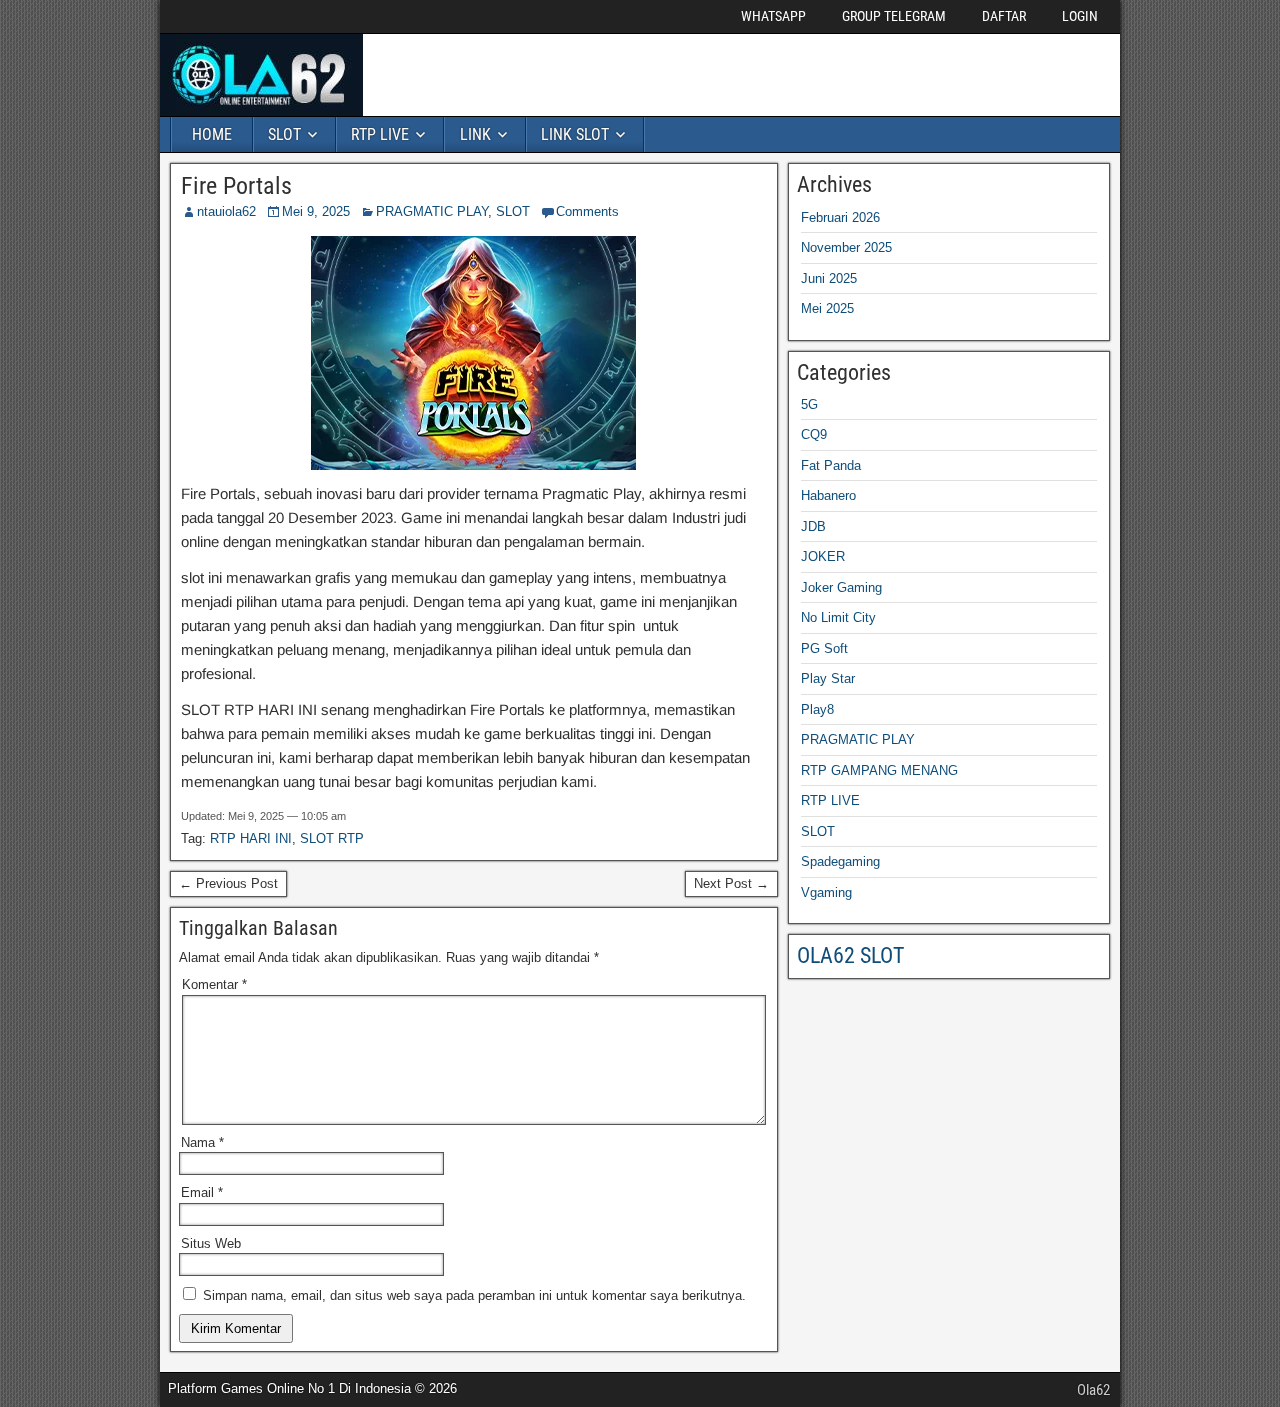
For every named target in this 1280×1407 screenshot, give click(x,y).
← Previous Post (228, 883)
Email (202, 1192)
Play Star (828, 678)
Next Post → (731, 883)
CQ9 (814, 434)
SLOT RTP (332, 838)
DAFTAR (1004, 16)
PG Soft (824, 648)
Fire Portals (236, 186)
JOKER (823, 556)
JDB (813, 526)
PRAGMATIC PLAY (432, 211)
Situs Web (211, 1243)
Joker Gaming (841, 587)
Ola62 (1093, 1390)
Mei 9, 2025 (316, 211)
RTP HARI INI (251, 838)
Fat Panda (831, 465)
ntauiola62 (226, 211)
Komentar (214, 984)
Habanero (828, 495)
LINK (475, 134)
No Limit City (838, 617)
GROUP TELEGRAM (894, 16)
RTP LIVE (380, 134)
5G (809, 404)
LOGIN (1080, 16)
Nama (202, 1142)
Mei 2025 (827, 308)
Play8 (817, 709)
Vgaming (826, 892)
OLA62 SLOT (850, 955)
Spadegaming (840, 861)
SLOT (284, 134)
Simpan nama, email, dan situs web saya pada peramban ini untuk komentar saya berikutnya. (474, 1295)
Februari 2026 (840, 217)
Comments (587, 211)
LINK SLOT (575, 134)
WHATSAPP (773, 16)
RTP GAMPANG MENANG (879, 770)
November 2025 (846, 247)
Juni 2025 (829, 278)
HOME (212, 134)
